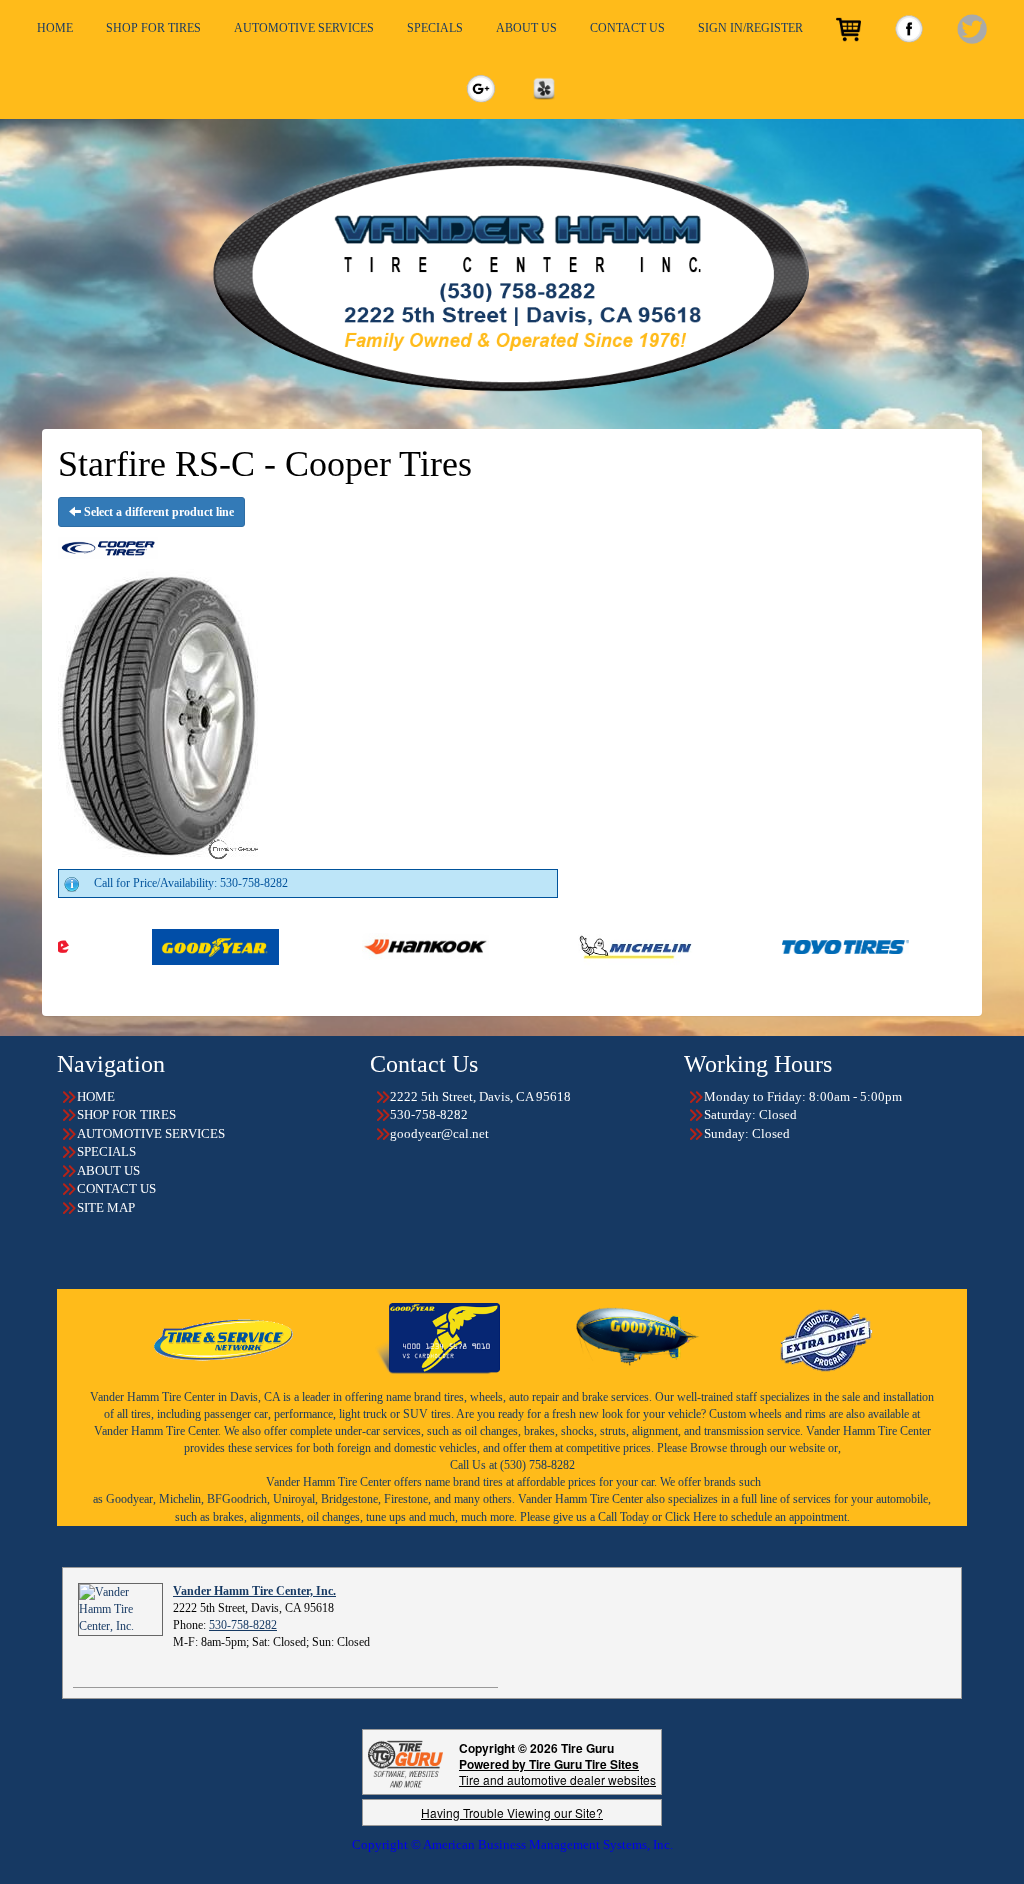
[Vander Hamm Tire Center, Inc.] (120, 1608)
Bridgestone (349, 1499)
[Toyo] (763, 946)
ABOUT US (526, 28)
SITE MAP (106, 1207)
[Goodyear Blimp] (637, 1337)
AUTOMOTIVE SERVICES (304, 28)
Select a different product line (157, 512)
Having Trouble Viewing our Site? (512, 1812)
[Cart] (848, 29)
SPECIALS (435, 28)
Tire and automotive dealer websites (557, 1771)
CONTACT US (627, 28)
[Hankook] (343, 946)
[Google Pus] (481, 89)
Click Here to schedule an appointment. (757, 1517)
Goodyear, (131, 1499)
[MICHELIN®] (553, 946)
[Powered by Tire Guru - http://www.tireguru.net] (405, 1762)
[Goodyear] (133, 946)
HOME (55, 28)
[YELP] (544, 89)
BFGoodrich (237, 1499)
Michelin (180, 1499)
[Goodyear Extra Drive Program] (825, 1337)
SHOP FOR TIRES (153, 28)
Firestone (406, 1499)
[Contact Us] (512, 274)
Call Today (625, 1517)
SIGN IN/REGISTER (750, 28)
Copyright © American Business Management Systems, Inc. (512, 1844)
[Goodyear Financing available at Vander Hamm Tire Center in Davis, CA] (437, 1337)
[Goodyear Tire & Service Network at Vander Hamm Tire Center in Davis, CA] (225, 1337)
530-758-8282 (243, 1625)
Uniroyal (294, 1499)
